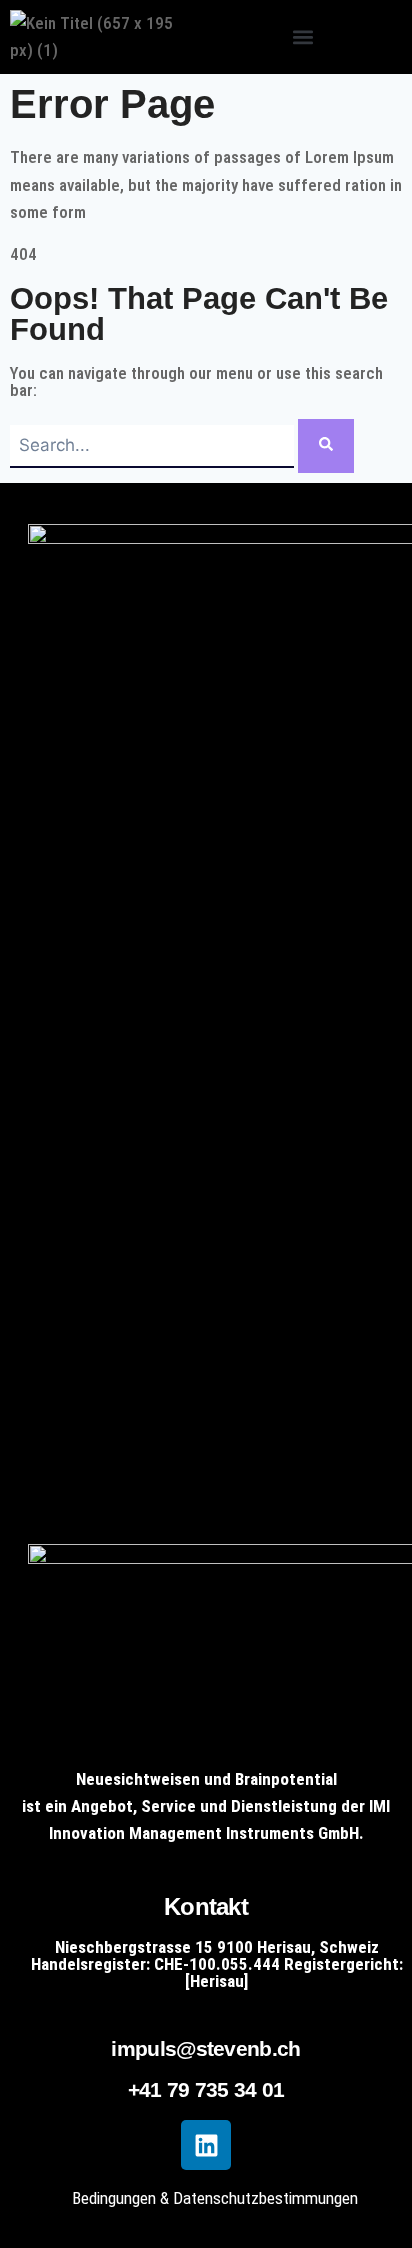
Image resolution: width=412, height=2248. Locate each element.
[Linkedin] (206, 2145)
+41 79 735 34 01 (206, 2089)
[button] (302, 37)
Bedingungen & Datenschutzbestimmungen (215, 2198)
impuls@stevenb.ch (205, 2048)
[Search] (326, 446)
